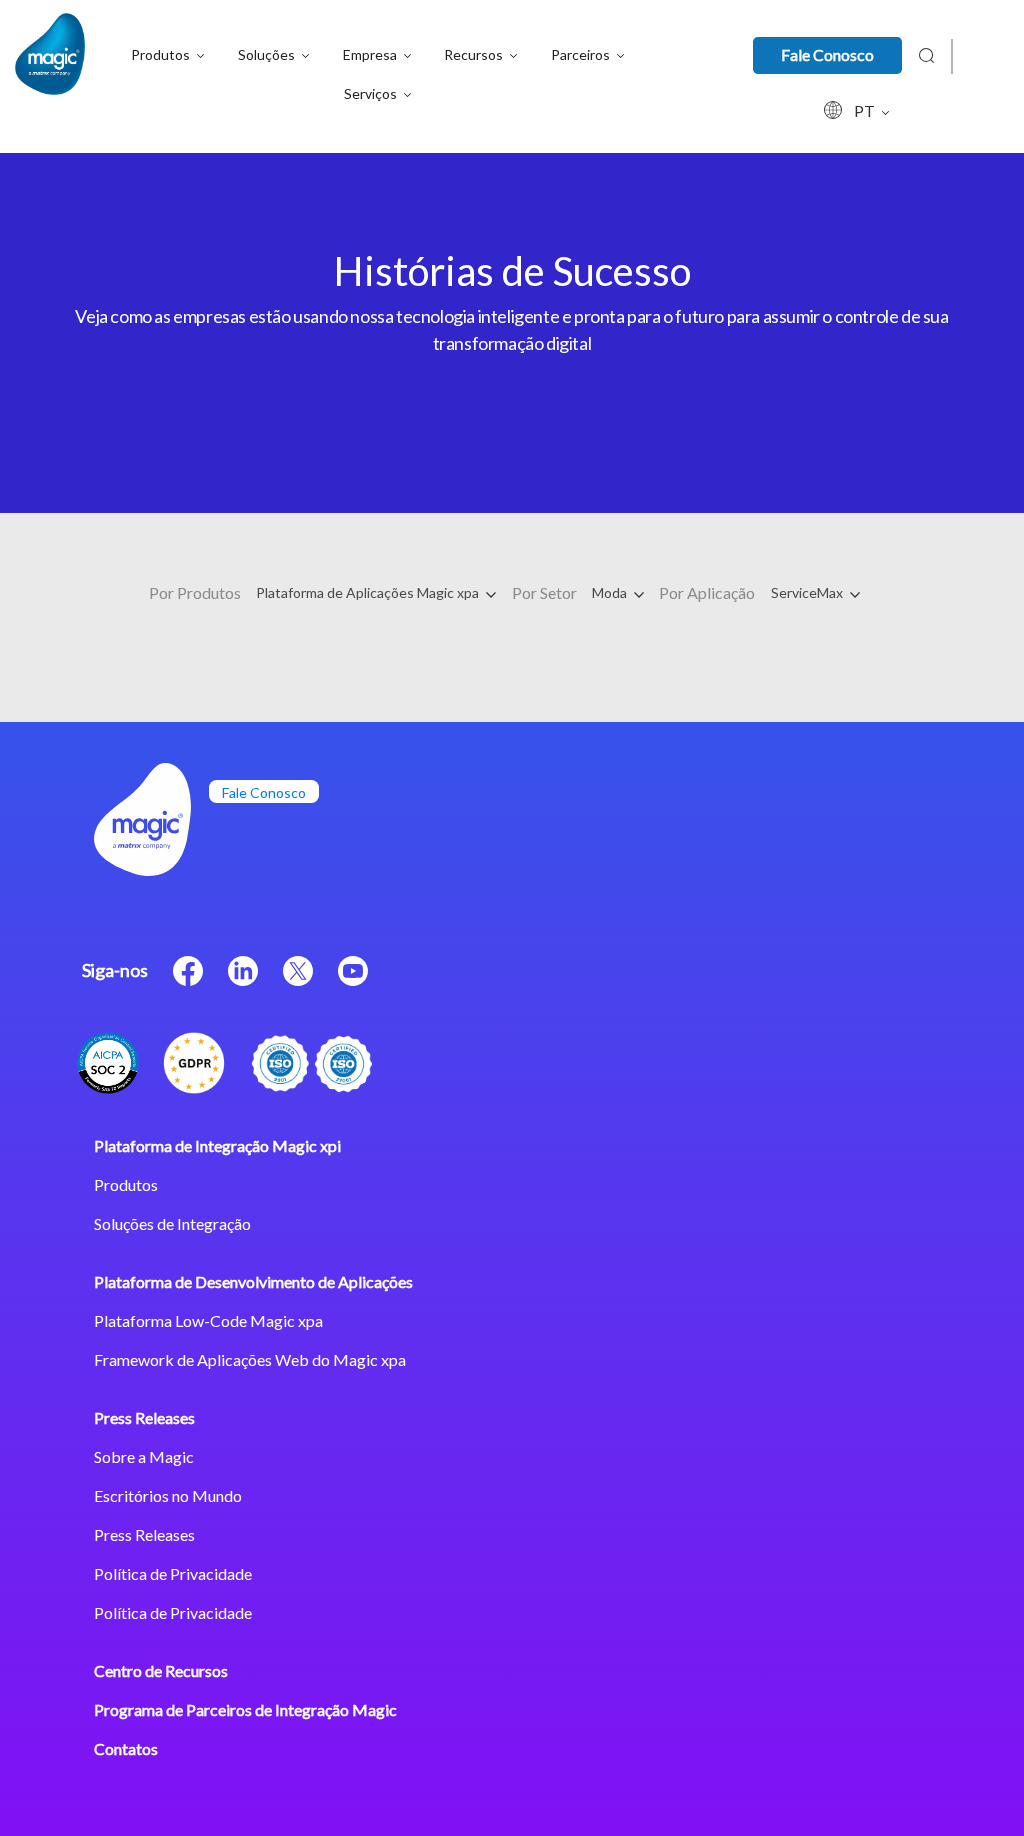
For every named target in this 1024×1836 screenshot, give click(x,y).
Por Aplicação (707, 592)
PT (866, 110)
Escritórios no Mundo (168, 1495)
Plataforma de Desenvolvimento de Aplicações (253, 1281)
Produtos (126, 1184)
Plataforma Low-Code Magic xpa (208, 1320)
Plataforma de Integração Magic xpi (217, 1145)
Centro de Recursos (161, 1670)
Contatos (126, 1748)
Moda (611, 592)
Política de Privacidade (173, 1573)
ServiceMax (808, 592)
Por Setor (544, 592)
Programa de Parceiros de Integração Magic (245, 1709)
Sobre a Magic (144, 1456)
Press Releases (144, 1417)
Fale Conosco (827, 54)
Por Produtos (195, 592)
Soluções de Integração (172, 1223)
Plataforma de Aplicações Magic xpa (369, 592)
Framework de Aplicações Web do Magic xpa (250, 1359)
